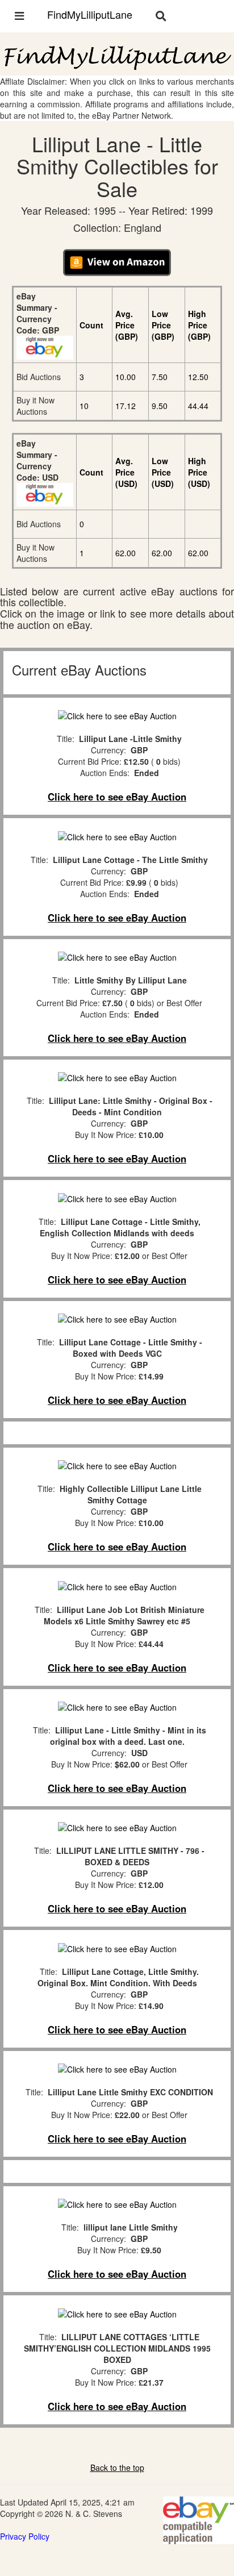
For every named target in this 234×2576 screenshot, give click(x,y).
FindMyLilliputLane (90, 14)
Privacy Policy (25, 2536)
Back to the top (117, 2467)
